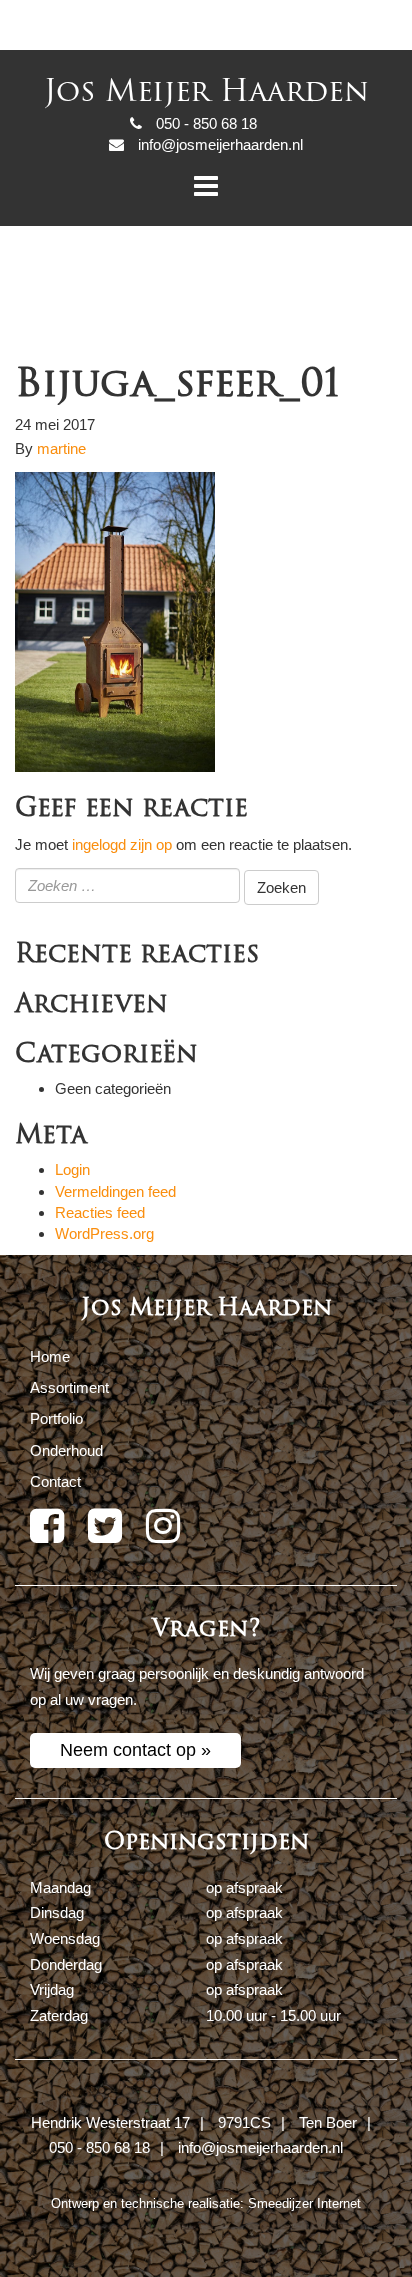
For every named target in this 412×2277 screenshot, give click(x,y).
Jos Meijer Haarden (206, 91)
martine (61, 448)
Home (50, 1356)
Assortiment (69, 1387)
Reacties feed (100, 1212)
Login (72, 1169)
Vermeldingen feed (115, 1191)
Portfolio (56, 1418)
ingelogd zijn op (122, 844)
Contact (55, 1481)
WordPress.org (104, 1233)
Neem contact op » (135, 1750)
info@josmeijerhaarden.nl (260, 2147)
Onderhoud (66, 1450)
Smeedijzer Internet (304, 2203)
